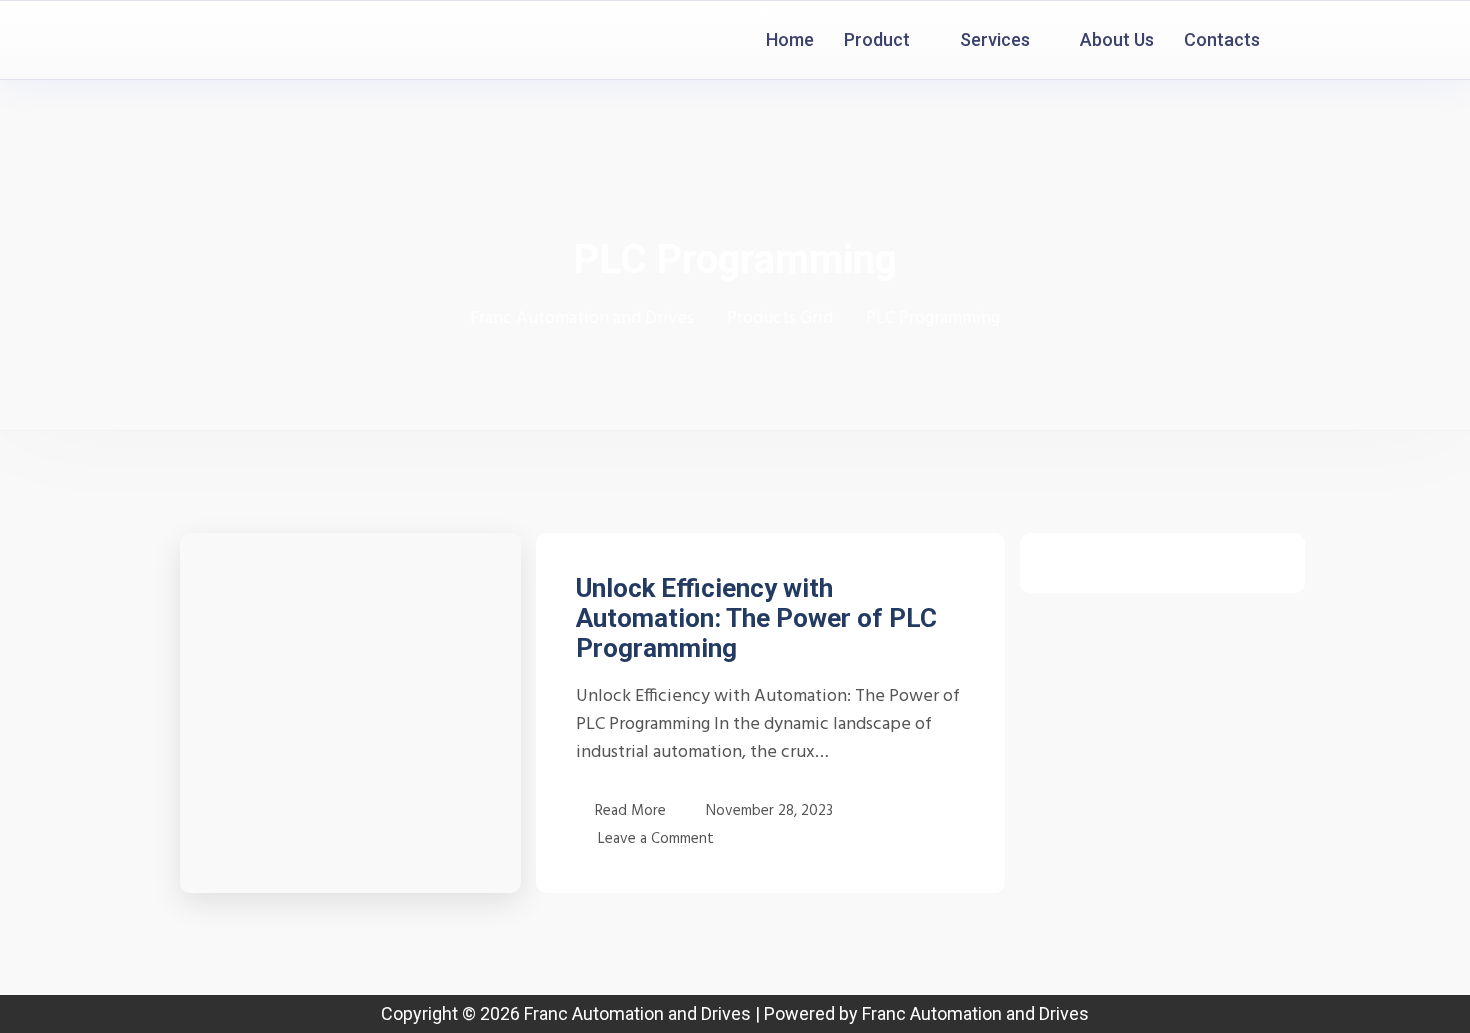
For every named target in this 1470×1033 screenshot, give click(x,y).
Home (790, 39)
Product (877, 39)
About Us (1117, 39)
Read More (630, 811)
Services (995, 39)
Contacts (1222, 39)
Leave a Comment (656, 838)
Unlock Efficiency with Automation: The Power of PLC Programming (756, 618)
